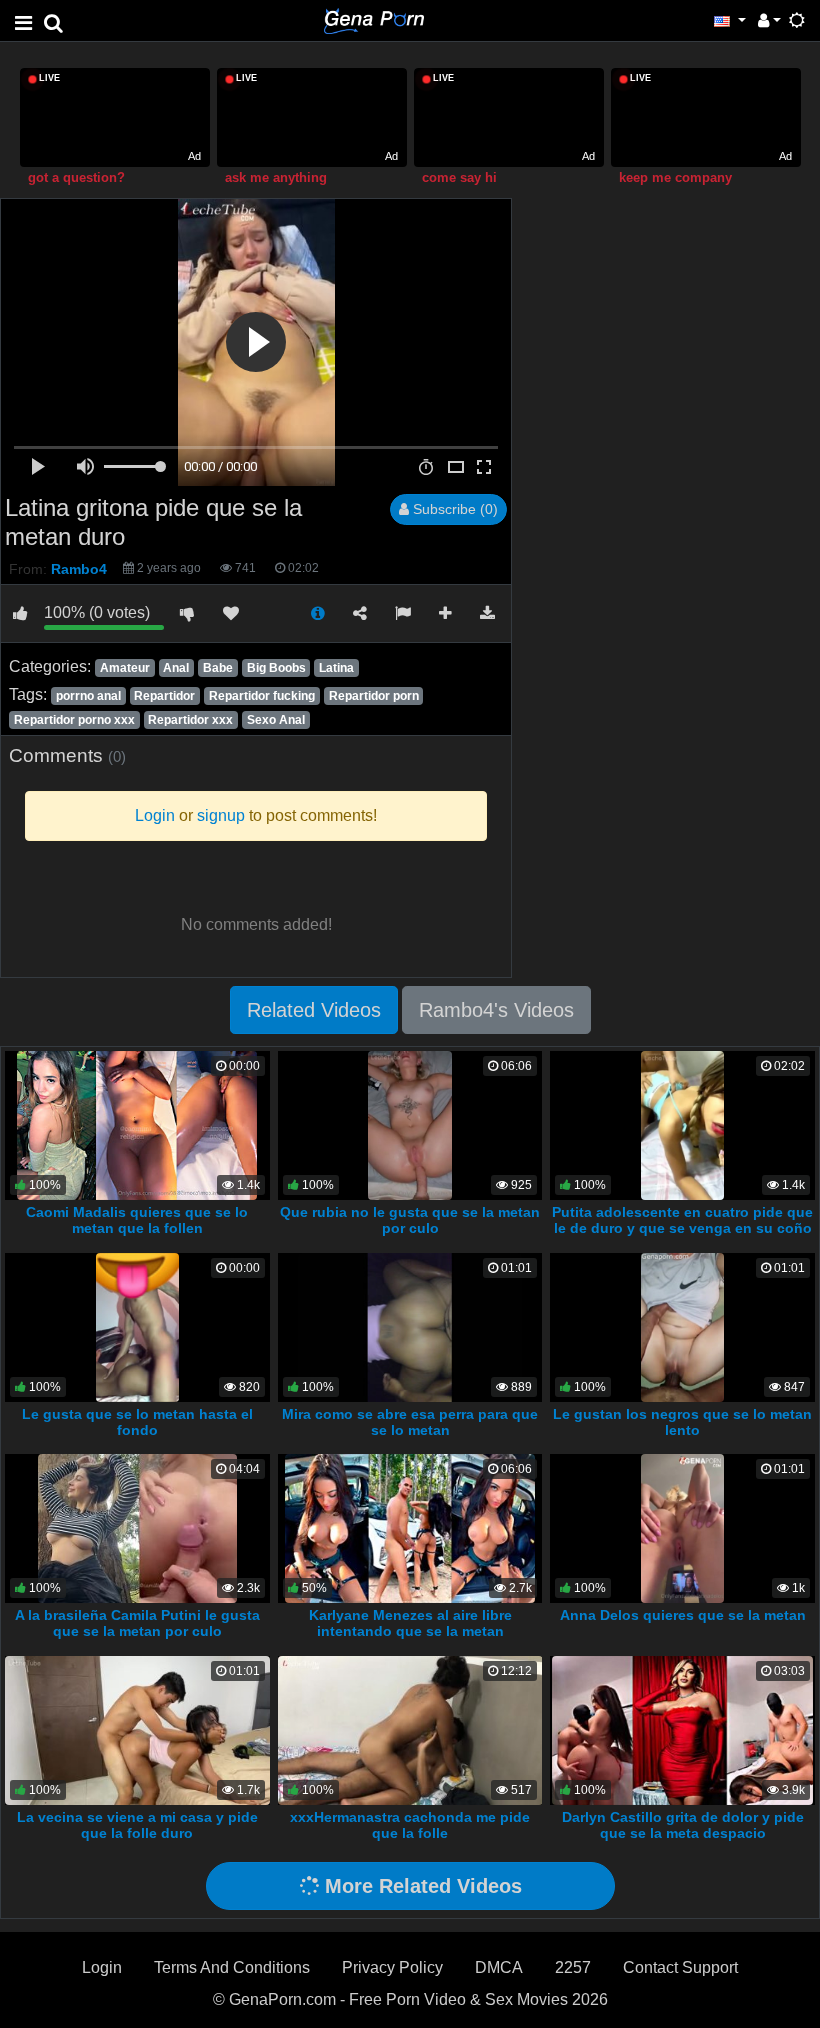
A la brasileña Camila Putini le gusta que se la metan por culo (137, 1623)
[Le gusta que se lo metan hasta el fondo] (137, 1326)
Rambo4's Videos (496, 1010)
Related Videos (314, 1010)
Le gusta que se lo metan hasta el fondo (137, 1422)
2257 (573, 1967)
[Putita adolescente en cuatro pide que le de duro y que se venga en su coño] (683, 1124)
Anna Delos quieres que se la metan (683, 1615)
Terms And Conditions (232, 1967)
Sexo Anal (276, 720)
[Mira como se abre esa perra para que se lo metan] (409, 1326)
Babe (218, 668)
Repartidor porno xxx (74, 720)
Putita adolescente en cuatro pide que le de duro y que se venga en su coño (682, 1220)
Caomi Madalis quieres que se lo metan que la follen (137, 1220)
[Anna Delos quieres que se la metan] (683, 1527)
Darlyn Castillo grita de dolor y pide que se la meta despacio (683, 1825)
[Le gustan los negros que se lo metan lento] (682, 1326)
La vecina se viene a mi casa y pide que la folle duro (137, 1825)
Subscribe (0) (453, 509)
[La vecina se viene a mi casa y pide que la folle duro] (137, 1729)
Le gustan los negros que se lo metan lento (682, 1422)
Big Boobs (276, 668)
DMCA (499, 1967)
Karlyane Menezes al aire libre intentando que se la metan (410, 1623)
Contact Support (680, 1967)
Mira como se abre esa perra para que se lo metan (410, 1422)
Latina (336, 668)
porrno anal (88, 696)
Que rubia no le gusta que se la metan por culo (410, 1220)
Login (102, 1967)
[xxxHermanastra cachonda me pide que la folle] (410, 1729)
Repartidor (164, 696)
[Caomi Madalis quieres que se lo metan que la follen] (137, 1124)
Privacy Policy (392, 1967)
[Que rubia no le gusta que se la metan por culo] (410, 1124)
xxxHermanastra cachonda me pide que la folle (410, 1825)
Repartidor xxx (190, 720)
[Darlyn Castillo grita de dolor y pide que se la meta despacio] (682, 1729)
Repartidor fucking (262, 696)
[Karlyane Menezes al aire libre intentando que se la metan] (409, 1527)
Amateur (125, 668)
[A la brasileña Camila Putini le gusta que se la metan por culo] (137, 1527)
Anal (176, 668)
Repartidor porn (374, 696)
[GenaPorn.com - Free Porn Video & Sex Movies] (374, 19)
